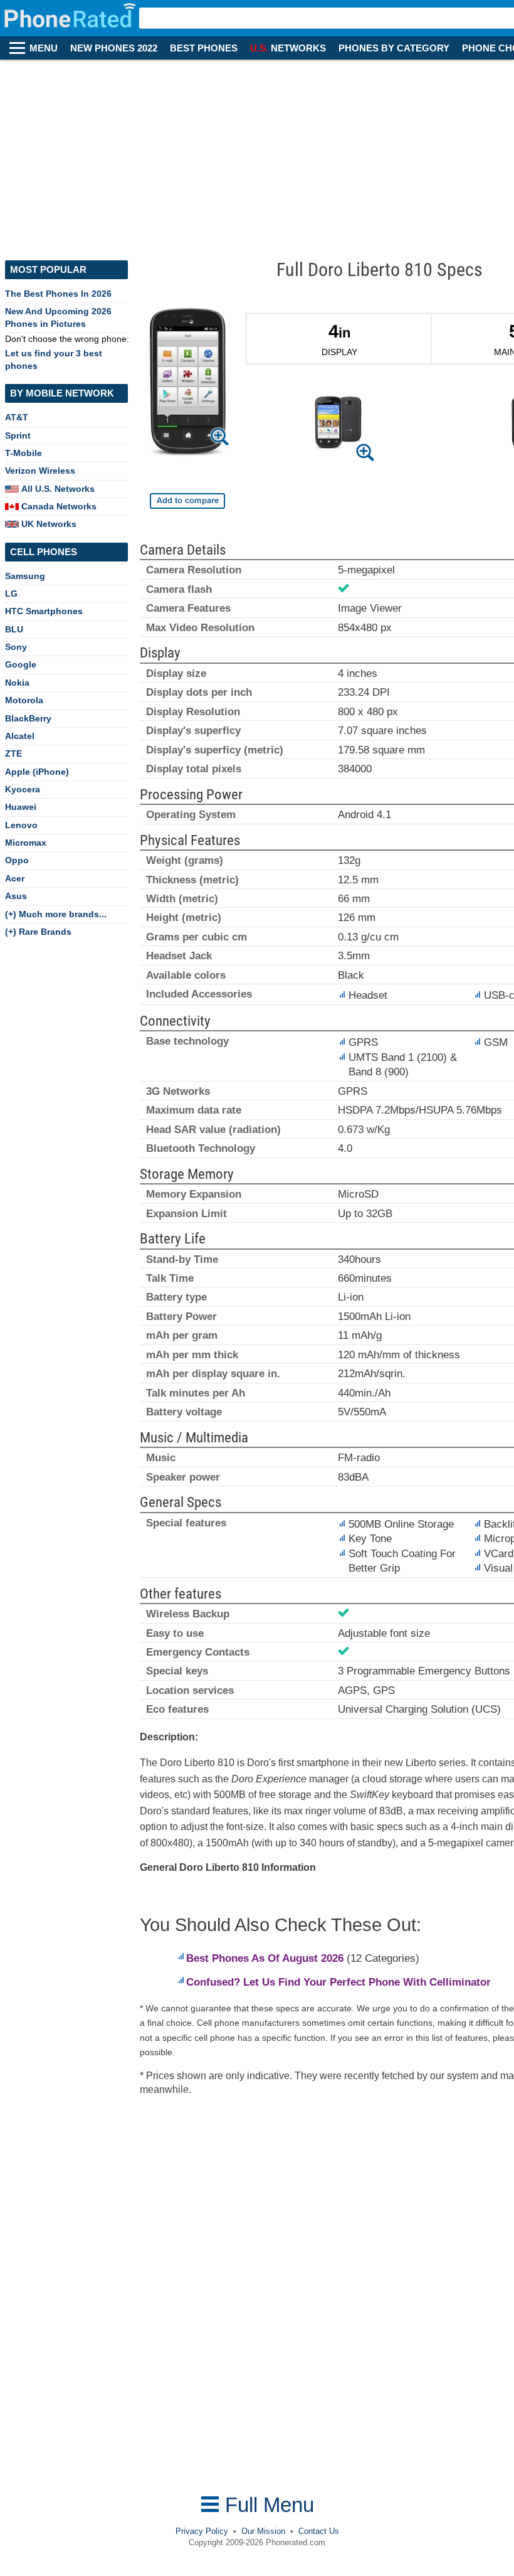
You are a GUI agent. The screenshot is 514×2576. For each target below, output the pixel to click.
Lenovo (21, 825)
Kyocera (23, 789)
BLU (14, 629)
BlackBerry (28, 718)
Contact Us (319, 2531)
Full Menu (267, 2505)
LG (11, 593)
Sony (16, 647)
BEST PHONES (204, 48)
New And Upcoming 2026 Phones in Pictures (58, 317)
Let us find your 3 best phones (54, 359)
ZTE (13, 753)
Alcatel (20, 736)
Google (21, 664)
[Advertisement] (257, 154)
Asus (16, 896)
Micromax (26, 843)
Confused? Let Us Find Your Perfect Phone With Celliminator (338, 1982)
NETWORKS (288, 48)
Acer (15, 878)
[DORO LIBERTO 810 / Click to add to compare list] (187, 501)
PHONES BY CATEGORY (394, 48)
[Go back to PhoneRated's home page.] (71, 18)
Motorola (24, 700)
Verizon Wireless (40, 471)
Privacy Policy (202, 2531)
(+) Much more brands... (56, 914)
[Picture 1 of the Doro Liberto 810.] (338, 425)
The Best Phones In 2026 (58, 294)
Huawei (21, 807)
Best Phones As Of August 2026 (265, 1958)
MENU (44, 48)
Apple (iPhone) (37, 772)
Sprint (18, 435)
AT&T (17, 417)
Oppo (17, 860)
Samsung (25, 576)
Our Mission (263, 2531)
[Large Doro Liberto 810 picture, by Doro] (187, 384)
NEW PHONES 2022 (114, 48)
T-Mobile (24, 453)
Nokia (17, 683)
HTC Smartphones (44, 611)
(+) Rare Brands (38, 932)
